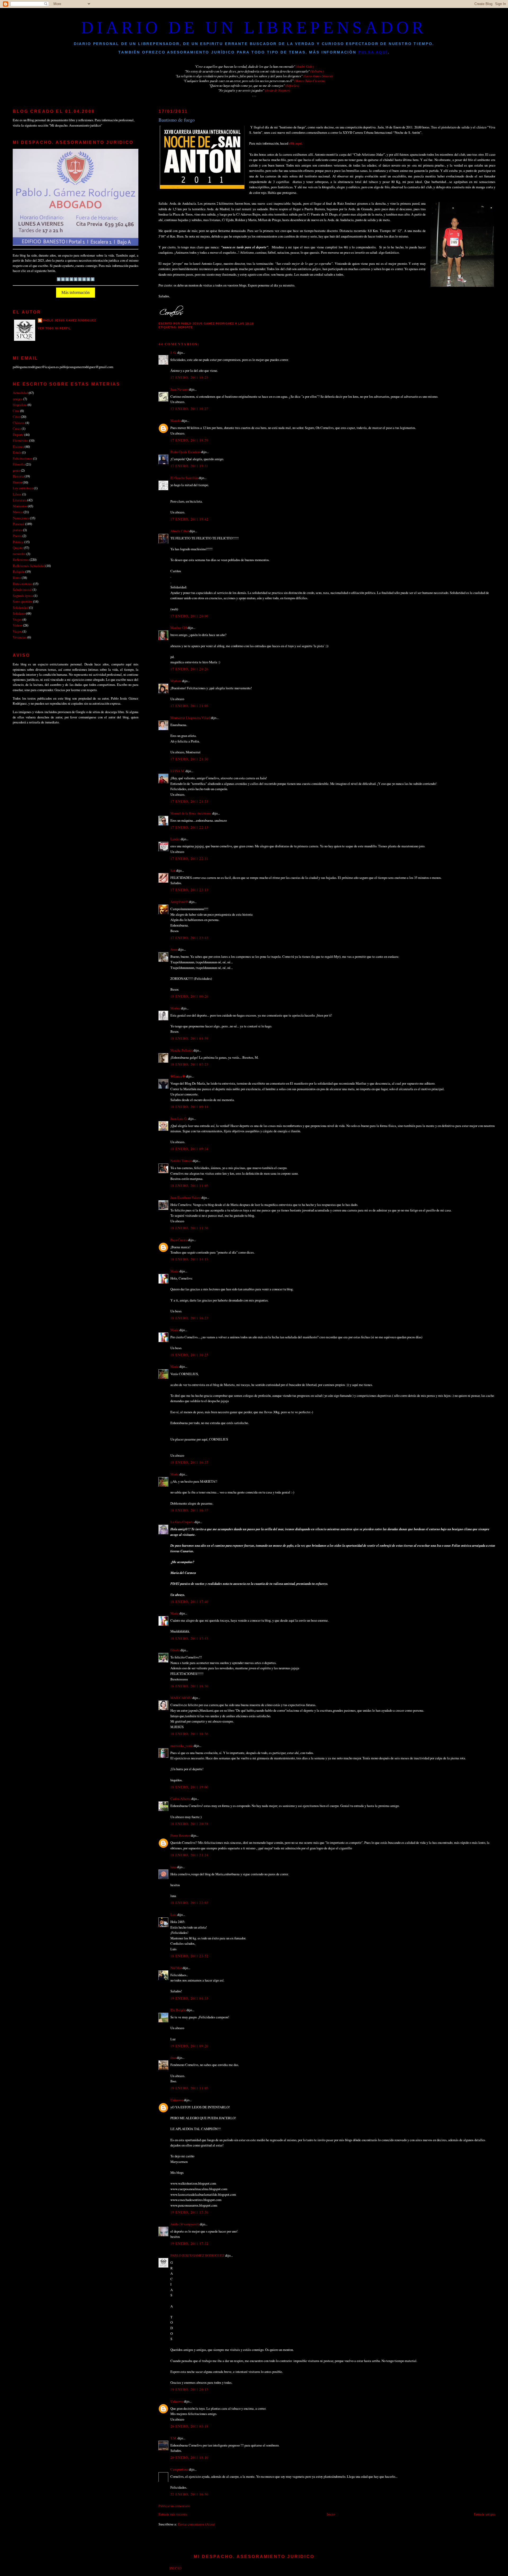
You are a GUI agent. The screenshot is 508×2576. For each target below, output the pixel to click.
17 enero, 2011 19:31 (189, 466)
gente (16, 470)
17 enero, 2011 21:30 (189, 759)
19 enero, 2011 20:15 (189, 2389)
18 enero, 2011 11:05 (189, 1186)
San (173, 870)
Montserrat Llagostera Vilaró (190, 718)
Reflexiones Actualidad (29, 566)
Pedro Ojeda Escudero (185, 452)
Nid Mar (176, 1968)
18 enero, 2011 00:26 (189, 996)
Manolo (176, 421)
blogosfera (20, 405)
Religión (19, 571)
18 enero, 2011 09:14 (189, 1107)
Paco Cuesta (179, 1240)
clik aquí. (296, 143)
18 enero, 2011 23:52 (189, 1956)
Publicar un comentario (174, 2506)
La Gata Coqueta (182, 1522)
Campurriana (179, 2469)
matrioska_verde (182, 1746)
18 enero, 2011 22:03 (189, 1903)
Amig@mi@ (179, 902)
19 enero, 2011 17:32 (189, 2243)
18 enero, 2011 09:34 (189, 1149)
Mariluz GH (179, 628)
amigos (18, 399)
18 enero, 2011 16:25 (189, 1355)
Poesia (17, 536)
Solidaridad (21, 607)
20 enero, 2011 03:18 (189, 2426)
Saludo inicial (22, 589)
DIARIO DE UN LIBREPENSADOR (254, 27)
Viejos (17, 631)
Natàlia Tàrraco (181, 1161)
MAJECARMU (181, 1698)
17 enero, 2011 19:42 (189, 519)
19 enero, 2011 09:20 (189, 2046)
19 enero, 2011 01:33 (189, 1998)
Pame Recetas (180, 1835)
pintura (17, 530)
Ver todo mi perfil (54, 328)
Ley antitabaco (23, 488)
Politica (18, 542)
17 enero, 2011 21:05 (189, 706)
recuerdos (19, 554)
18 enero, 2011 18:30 (189, 1686)
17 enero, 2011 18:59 (189, 440)
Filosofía (19, 464)
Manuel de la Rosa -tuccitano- (191, 813)
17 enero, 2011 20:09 (189, 616)
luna (173, 1867)
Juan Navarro (179, 389)
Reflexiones (21, 560)
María (174, 1271)
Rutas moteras (22, 584)
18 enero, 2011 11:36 (189, 1228)
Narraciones (21, 518)
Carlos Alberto (180, 1799)
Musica (18, 512)
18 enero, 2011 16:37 (189, 1510)
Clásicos (19, 423)
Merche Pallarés (182, 1050)
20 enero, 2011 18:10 (189, 2457)
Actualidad (20, 393)
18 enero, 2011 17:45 (189, 1638)
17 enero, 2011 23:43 (189, 938)
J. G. (173, 352)
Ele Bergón (178, 2010)
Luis (173, 1915)
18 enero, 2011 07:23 (189, 1064)
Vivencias (20, 637)
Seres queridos (22, 601)
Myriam (176, 681)
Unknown (177, 2100)
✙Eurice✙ (178, 1076)
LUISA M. (178, 771)
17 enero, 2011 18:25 (189, 377)
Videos (17, 625)
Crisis (17, 428)
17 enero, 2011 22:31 (189, 858)
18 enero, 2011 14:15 (189, 1259)
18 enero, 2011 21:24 (189, 1855)
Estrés (17, 452)
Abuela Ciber (180, 531)
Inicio (331, 2514)
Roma (17, 578)
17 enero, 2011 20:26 (189, 669)
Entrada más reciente (173, 2514)
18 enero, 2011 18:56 (189, 1734)
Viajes (17, 619)
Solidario (19, 613)
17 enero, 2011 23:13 (189, 890)
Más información (76, 292)
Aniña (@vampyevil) (185, 2224)
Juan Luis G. (179, 1119)
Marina (175, 1008)
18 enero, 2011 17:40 (189, 1602)
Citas (16, 417)
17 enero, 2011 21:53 (189, 801)
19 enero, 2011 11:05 (189, 2088)
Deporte (185, 327)
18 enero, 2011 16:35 (189, 1462)
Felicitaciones (22, 458)
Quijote (18, 548)
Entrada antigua (485, 2514)
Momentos (20, 506)
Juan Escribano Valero (185, 1197)
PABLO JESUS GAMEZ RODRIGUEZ (197, 2255)
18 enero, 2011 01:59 (189, 1038)
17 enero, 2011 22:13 (189, 827)
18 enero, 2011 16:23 (189, 1318)
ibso (173, 2058)
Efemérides (21, 440)
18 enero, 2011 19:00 (189, 1787)
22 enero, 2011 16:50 (189, 2494)
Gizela (175, 1650)
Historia (18, 476)
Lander (175, 839)
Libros (17, 494)
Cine (16, 411)
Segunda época (23, 596)
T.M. (174, 2438)
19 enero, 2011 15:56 (189, 2212)
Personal (19, 524)
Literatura (20, 500)
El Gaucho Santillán (184, 478)
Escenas (18, 446)
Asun (174, 949)
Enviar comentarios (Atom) (196, 2524)
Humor (17, 482)
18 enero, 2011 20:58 (189, 1824)
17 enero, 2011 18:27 (189, 409)
